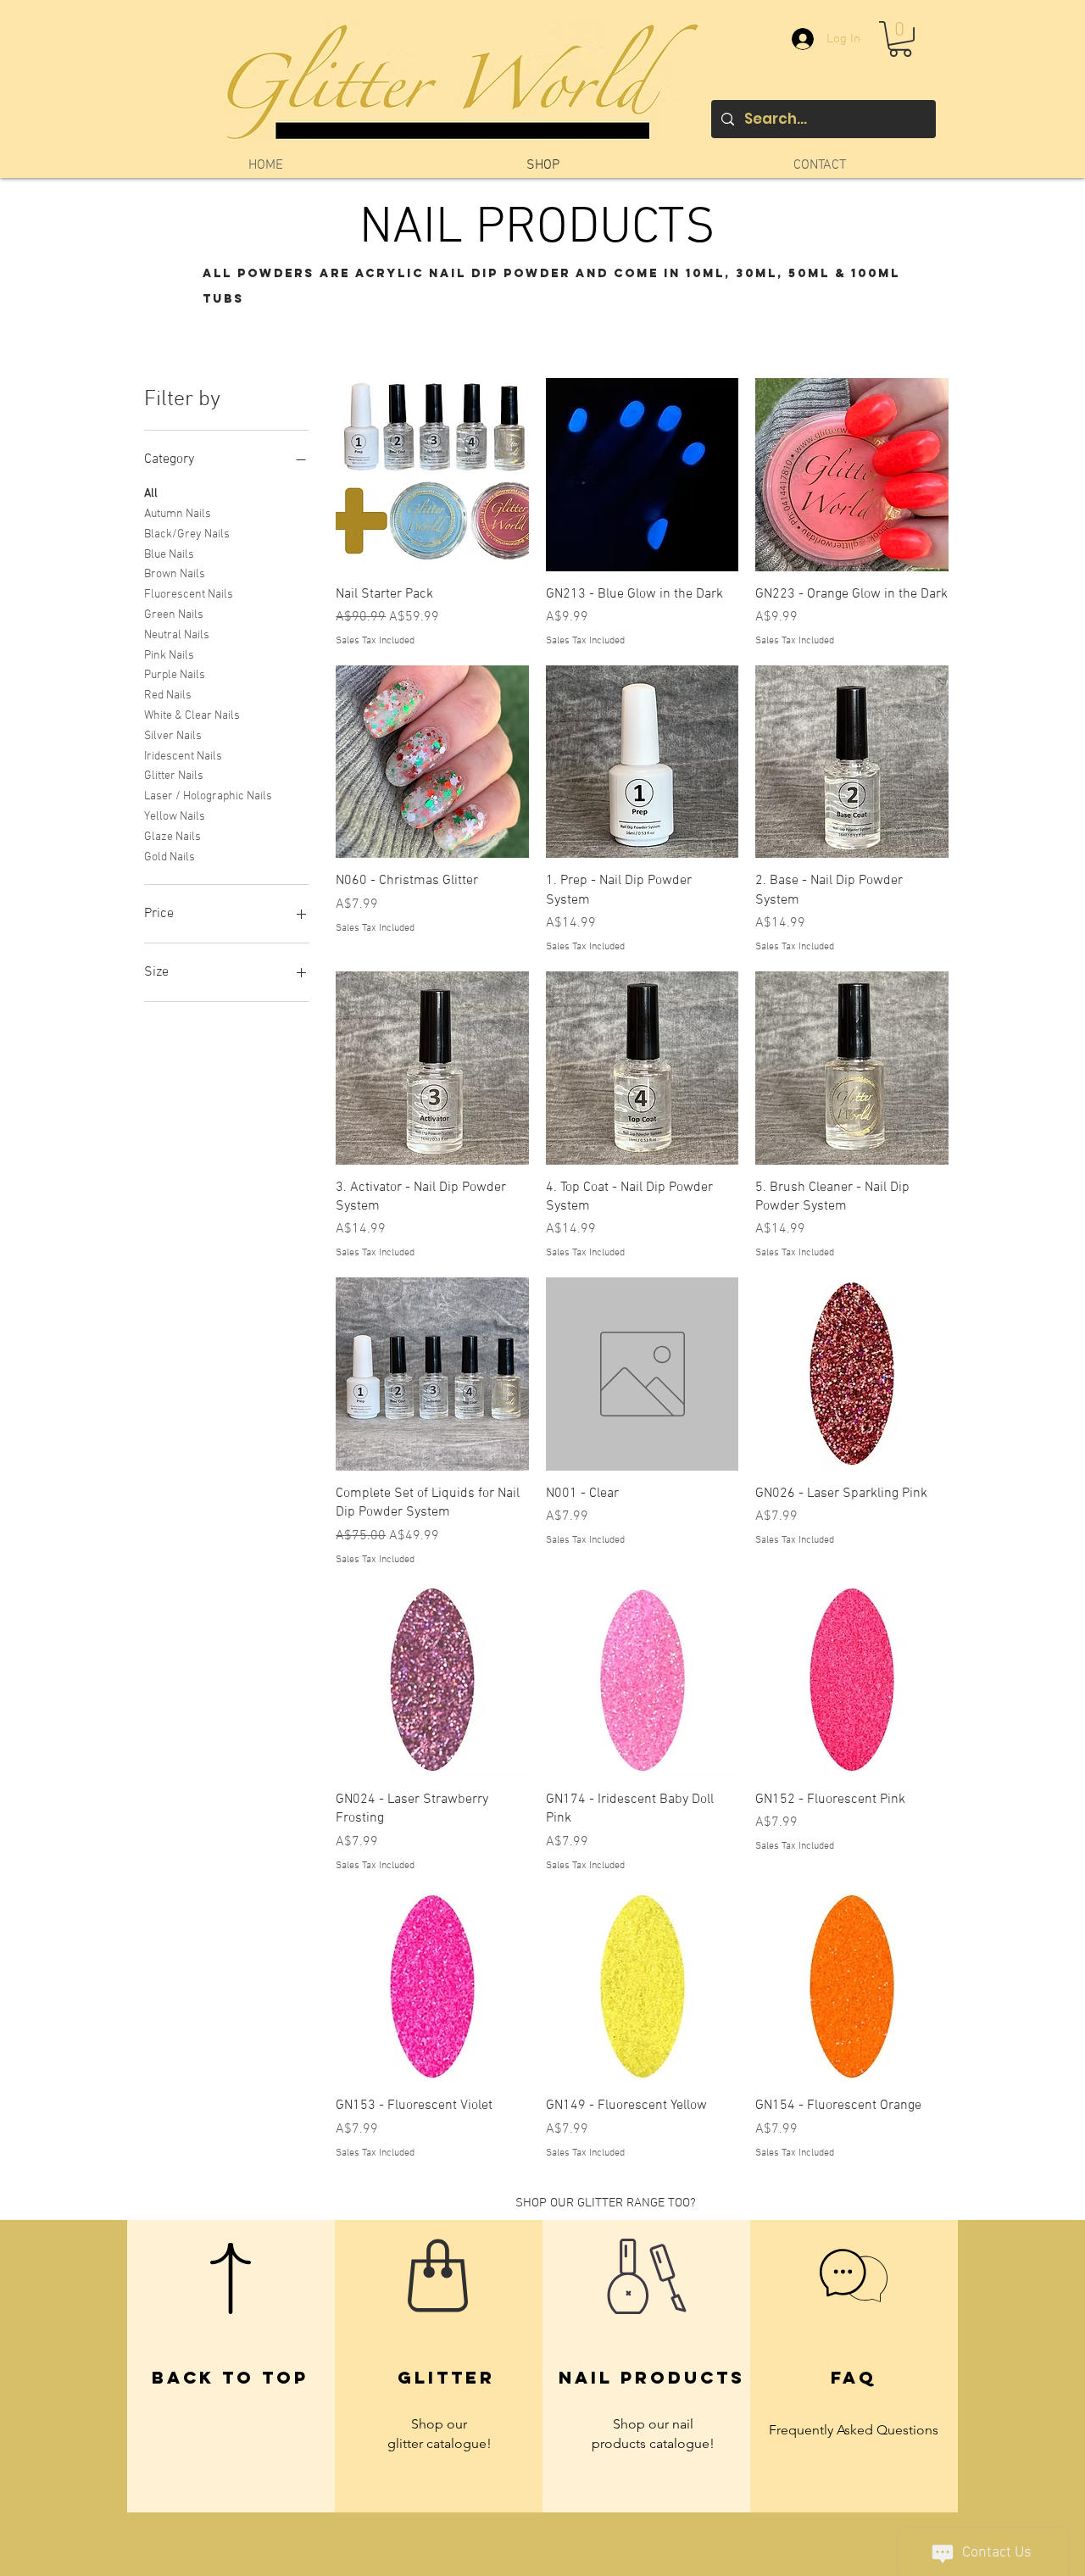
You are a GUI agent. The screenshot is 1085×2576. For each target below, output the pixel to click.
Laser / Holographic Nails (208, 796)
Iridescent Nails (183, 757)
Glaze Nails (172, 837)
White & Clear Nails (192, 716)
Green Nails (174, 615)
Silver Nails (173, 736)
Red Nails (168, 695)
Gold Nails (170, 857)
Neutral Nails (177, 635)
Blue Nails (169, 555)
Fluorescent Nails (189, 595)
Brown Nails (175, 574)
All (151, 494)
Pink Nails (169, 656)
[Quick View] (432, 475)
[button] (900, 39)
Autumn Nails (178, 514)
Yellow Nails (175, 817)
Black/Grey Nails (187, 534)
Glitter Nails (174, 776)
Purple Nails (175, 675)
